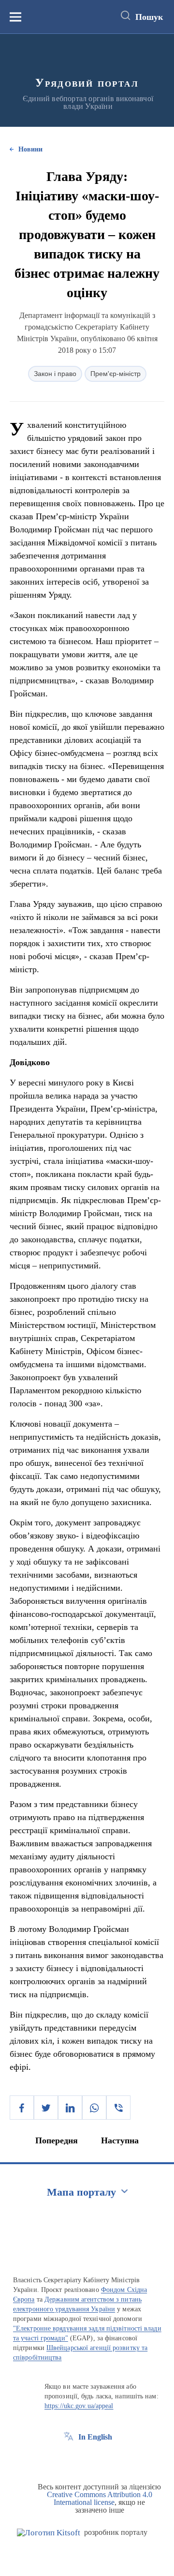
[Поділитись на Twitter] (46, 2108)
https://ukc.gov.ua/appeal (79, 2406)
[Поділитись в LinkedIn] (70, 2108)
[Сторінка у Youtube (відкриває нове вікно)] (104, 2459)
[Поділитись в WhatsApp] (94, 2108)
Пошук (149, 17)
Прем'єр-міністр (116, 374)
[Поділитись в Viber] (118, 2108)
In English (95, 2437)
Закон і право (55, 374)
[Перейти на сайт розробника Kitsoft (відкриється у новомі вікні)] (49, 2533)
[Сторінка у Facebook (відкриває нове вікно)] (69, 2459)
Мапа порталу (81, 2192)
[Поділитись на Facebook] (22, 2108)
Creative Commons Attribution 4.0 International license (100, 2498)
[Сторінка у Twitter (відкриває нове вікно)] (87, 2459)
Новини (30, 149)
